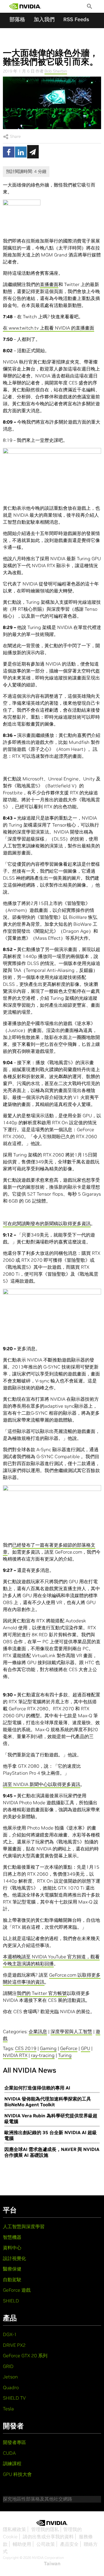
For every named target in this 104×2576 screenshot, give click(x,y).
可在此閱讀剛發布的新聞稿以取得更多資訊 (47, 1223)
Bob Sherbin (56, 71)
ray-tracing (43, 2055)
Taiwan (52, 2564)
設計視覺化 (14, 2258)
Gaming (48, 2048)
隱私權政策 (14, 2529)
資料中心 (12, 2248)
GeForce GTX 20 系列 (25, 2356)
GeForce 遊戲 (17, 2290)
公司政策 (46, 2544)
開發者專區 (14, 2442)
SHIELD (11, 2301)
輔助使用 (22, 2544)
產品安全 (69, 2544)
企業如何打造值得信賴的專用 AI (37, 2088)
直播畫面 (49, 284)
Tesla (8, 2409)
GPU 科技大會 (17, 2474)
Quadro (11, 2387)
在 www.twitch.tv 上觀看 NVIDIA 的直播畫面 (49, 328)
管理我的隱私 (45, 2529)
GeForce (69, 2048)
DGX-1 (10, 2334)
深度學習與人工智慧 (71, 2031)
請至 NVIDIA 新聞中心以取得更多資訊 (42, 1784)
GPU (86, 2048)
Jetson (10, 2377)
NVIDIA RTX (15, 2055)
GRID (8, 2366)
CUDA (9, 2453)
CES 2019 (26, 2048)
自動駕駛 (12, 2279)
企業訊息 (38, 2031)
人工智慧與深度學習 (24, 2226)
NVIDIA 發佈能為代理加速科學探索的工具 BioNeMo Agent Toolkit (48, 2102)
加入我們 (44, 19)
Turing (65, 2055)
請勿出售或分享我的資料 (48, 2537)
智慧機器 (12, 2237)
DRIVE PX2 (14, 2345)
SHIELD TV (14, 2398)
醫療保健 (12, 2269)
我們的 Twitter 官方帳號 (42, 1993)
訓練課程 (12, 2463)
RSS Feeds (76, 19)
